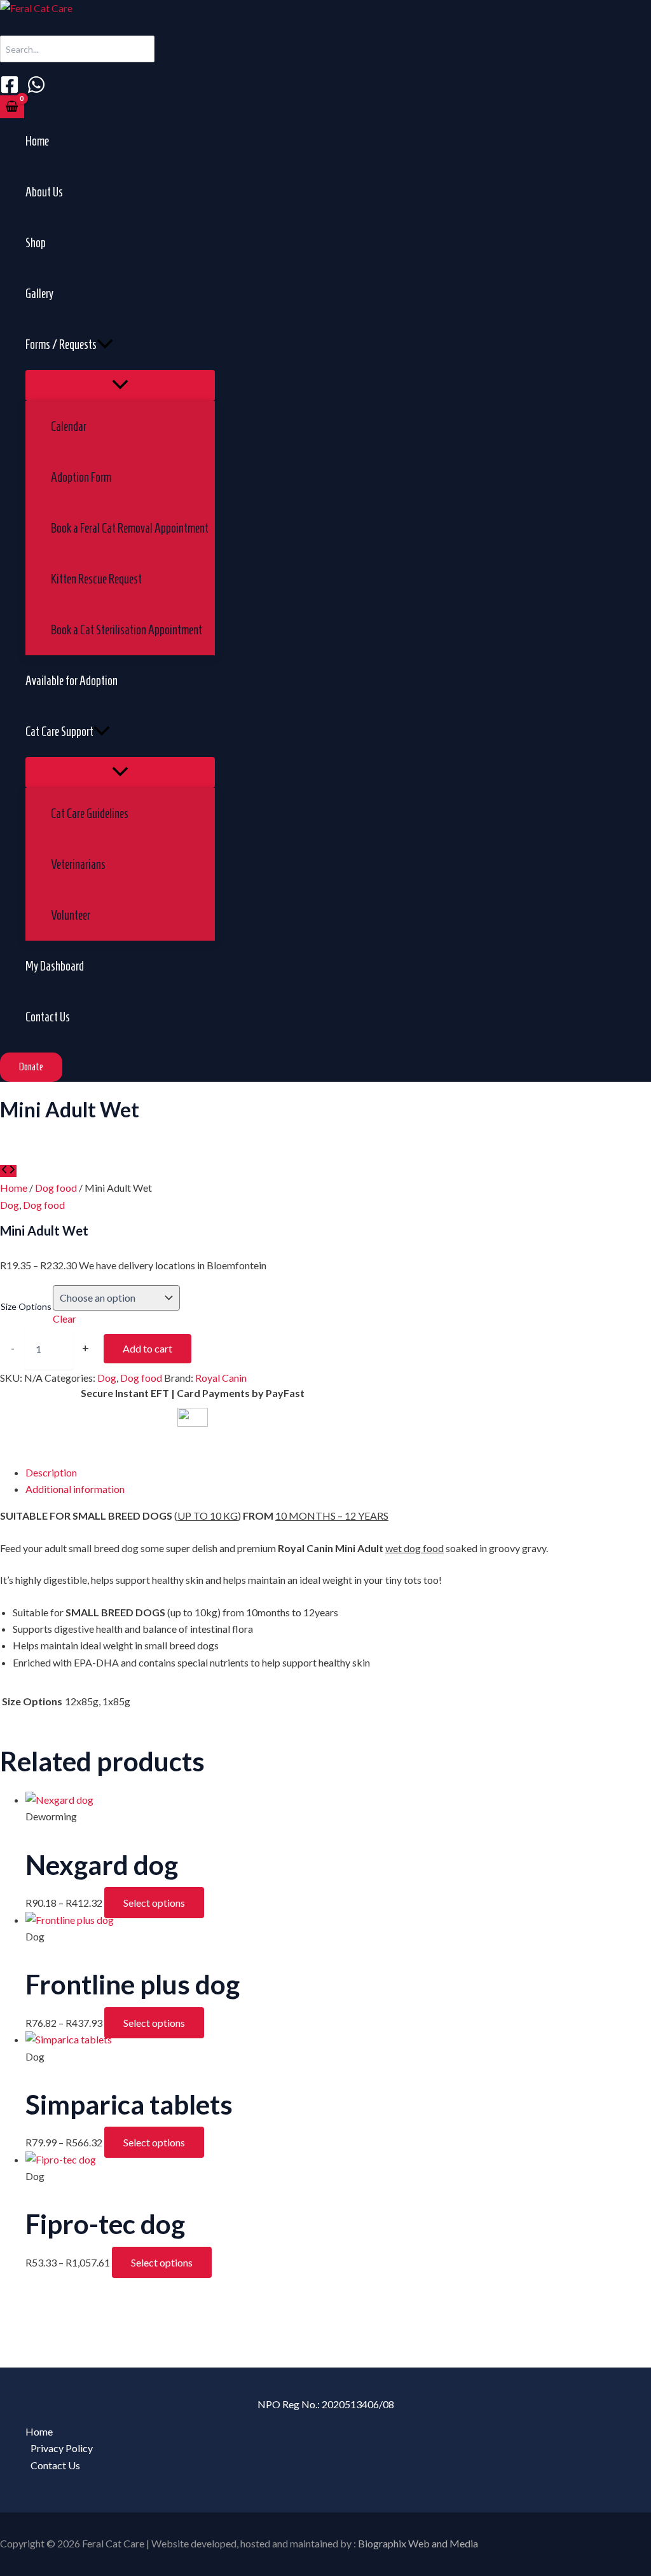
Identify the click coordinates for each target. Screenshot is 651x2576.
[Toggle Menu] (120, 385)
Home (14, 1188)
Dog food (56, 1188)
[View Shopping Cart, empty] (12, 107)
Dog (10, 1205)
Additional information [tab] (75, 1489)
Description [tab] (51, 1472)
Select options (154, 1903)
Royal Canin (221, 1378)
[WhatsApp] (36, 90)
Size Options (26, 1306)
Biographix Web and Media (418, 2543)
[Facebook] (10, 90)
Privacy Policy (62, 2448)
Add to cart (147, 1348)
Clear (65, 1319)
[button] (105, 344)
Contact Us (55, 2465)
